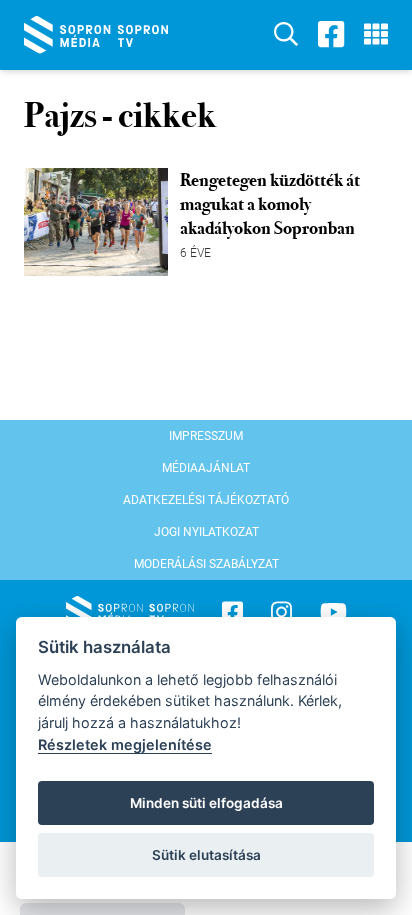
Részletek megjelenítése (125, 744)
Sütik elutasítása (206, 855)
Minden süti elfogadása (206, 803)
